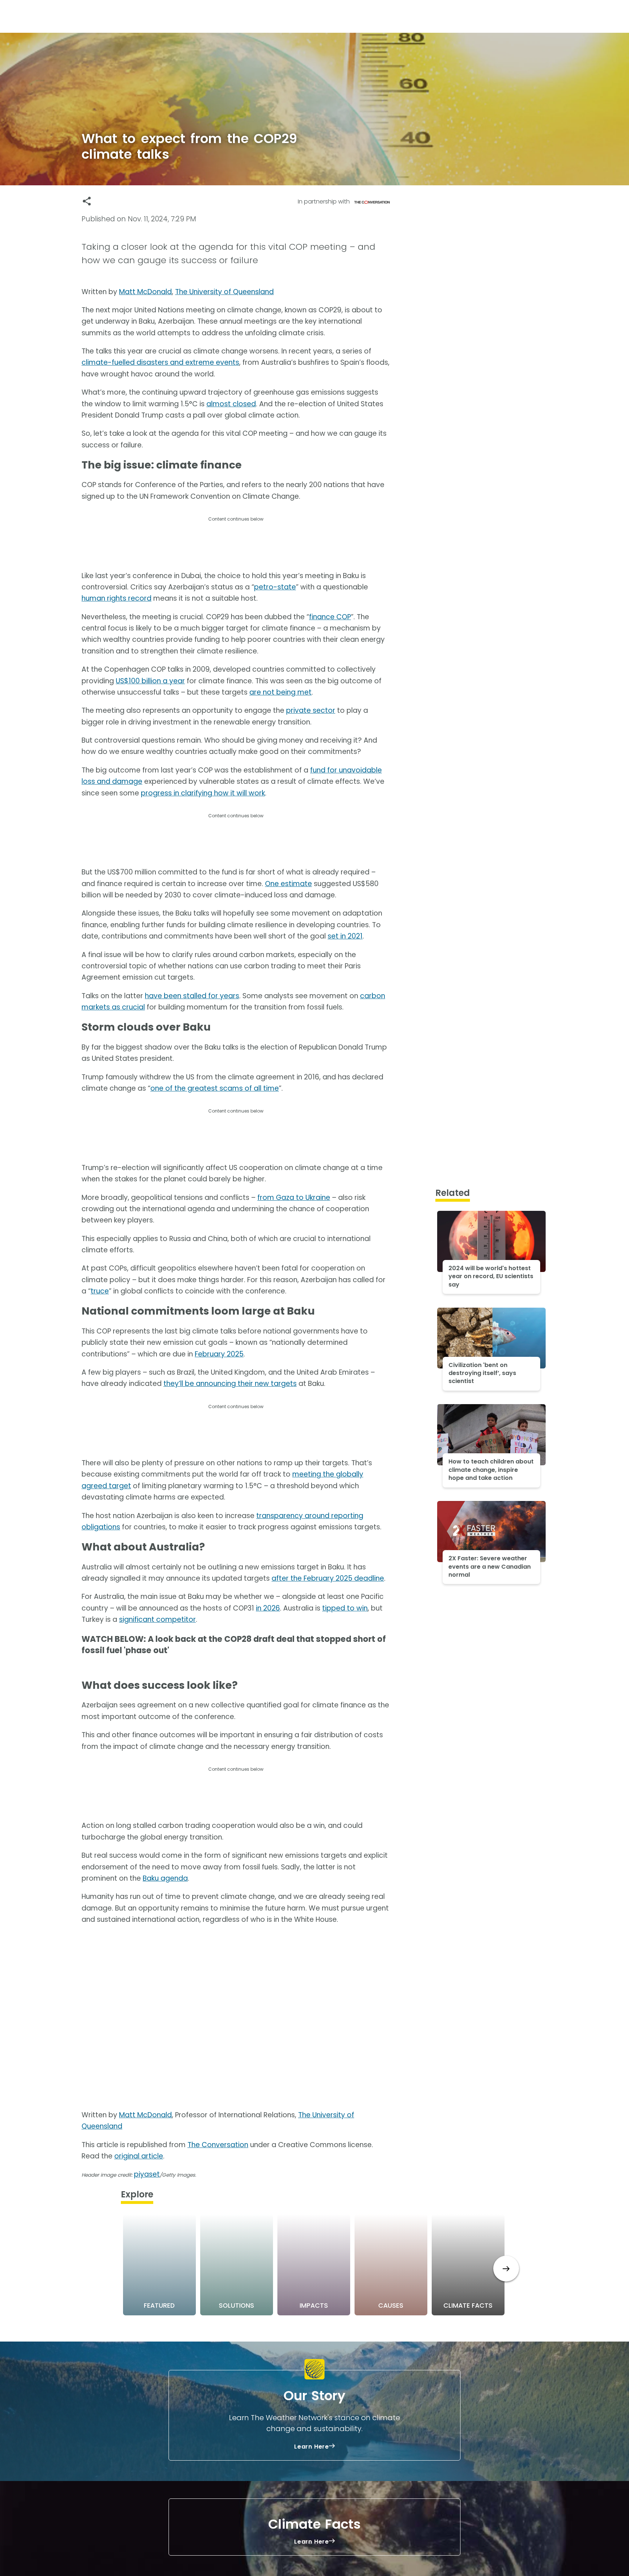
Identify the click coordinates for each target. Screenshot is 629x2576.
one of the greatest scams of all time (215, 1088)
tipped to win (345, 1608)
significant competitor (157, 1619)
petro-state (275, 587)
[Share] (87, 201)
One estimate (288, 884)
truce (100, 1291)
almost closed (231, 404)
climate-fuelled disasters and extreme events (160, 362)
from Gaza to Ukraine (294, 1198)
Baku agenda (165, 1878)
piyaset (147, 2174)
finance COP (330, 617)
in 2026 (268, 1608)
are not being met (280, 692)
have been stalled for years (192, 996)
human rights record (116, 598)
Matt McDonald (145, 292)
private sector (311, 710)
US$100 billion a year (150, 681)
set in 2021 (345, 936)
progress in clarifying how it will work (203, 793)
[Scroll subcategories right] (506, 2269)
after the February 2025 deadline (328, 1578)
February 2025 (219, 1354)
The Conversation (218, 2145)
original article (139, 2156)
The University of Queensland (224, 292)
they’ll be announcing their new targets (230, 1384)
